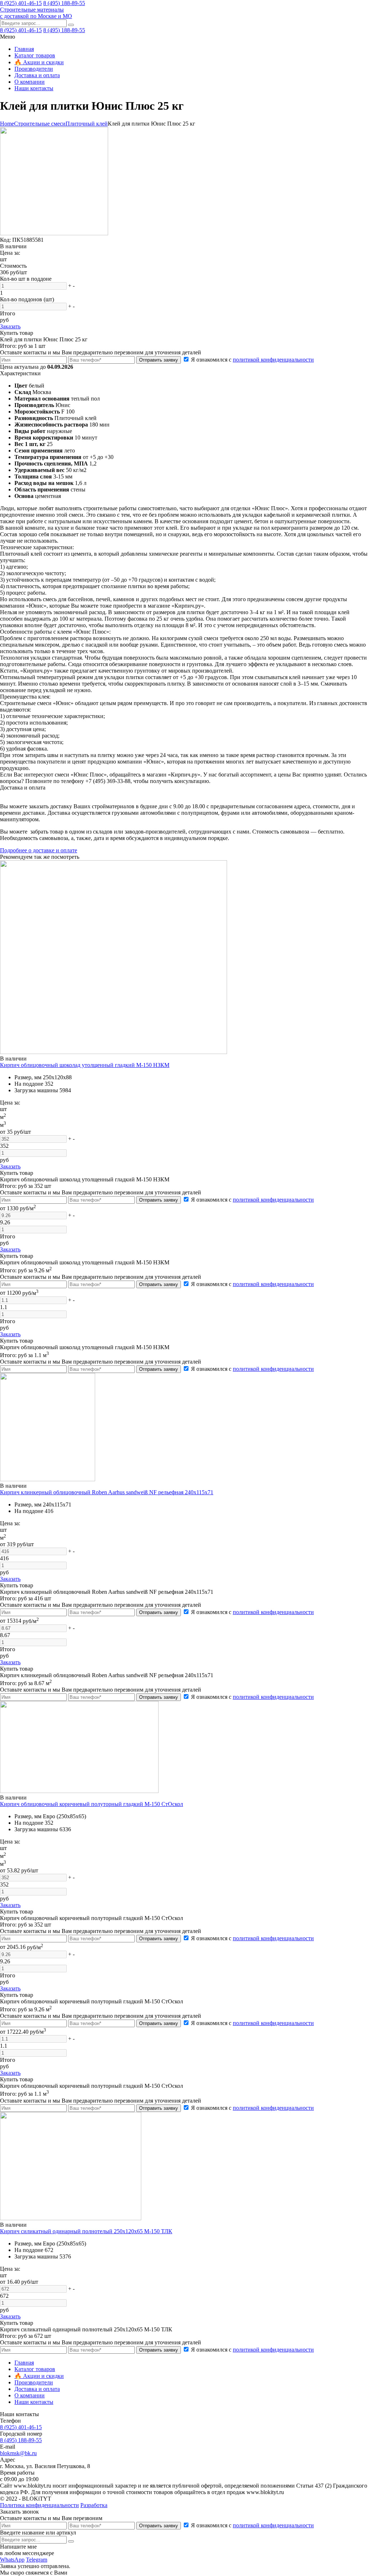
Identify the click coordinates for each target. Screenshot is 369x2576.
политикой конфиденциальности (273, 360)
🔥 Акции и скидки (39, 62)
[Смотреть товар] (114, 1052)
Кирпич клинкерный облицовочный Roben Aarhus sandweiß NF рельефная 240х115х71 (107, 1492)
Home (7, 124)
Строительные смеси (40, 124)
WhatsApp (12, 2560)
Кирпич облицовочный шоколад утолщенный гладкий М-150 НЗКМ (85, 1065)
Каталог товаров (35, 55)
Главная (24, 49)
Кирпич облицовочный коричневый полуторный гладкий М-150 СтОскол (92, 1804)
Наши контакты (34, 88)
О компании (30, 82)
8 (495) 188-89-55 (64, 3)
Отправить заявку (159, 360)
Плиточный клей (87, 124)
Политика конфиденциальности (39, 2505)
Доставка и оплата (37, 75)
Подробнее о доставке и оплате (39, 850)
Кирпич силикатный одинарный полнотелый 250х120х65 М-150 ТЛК (86, 2231)
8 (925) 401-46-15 (21, 3)
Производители (34, 69)
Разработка (94, 2505)
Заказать (10, 326)
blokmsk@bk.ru (18, 2453)
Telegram (37, 2560)
